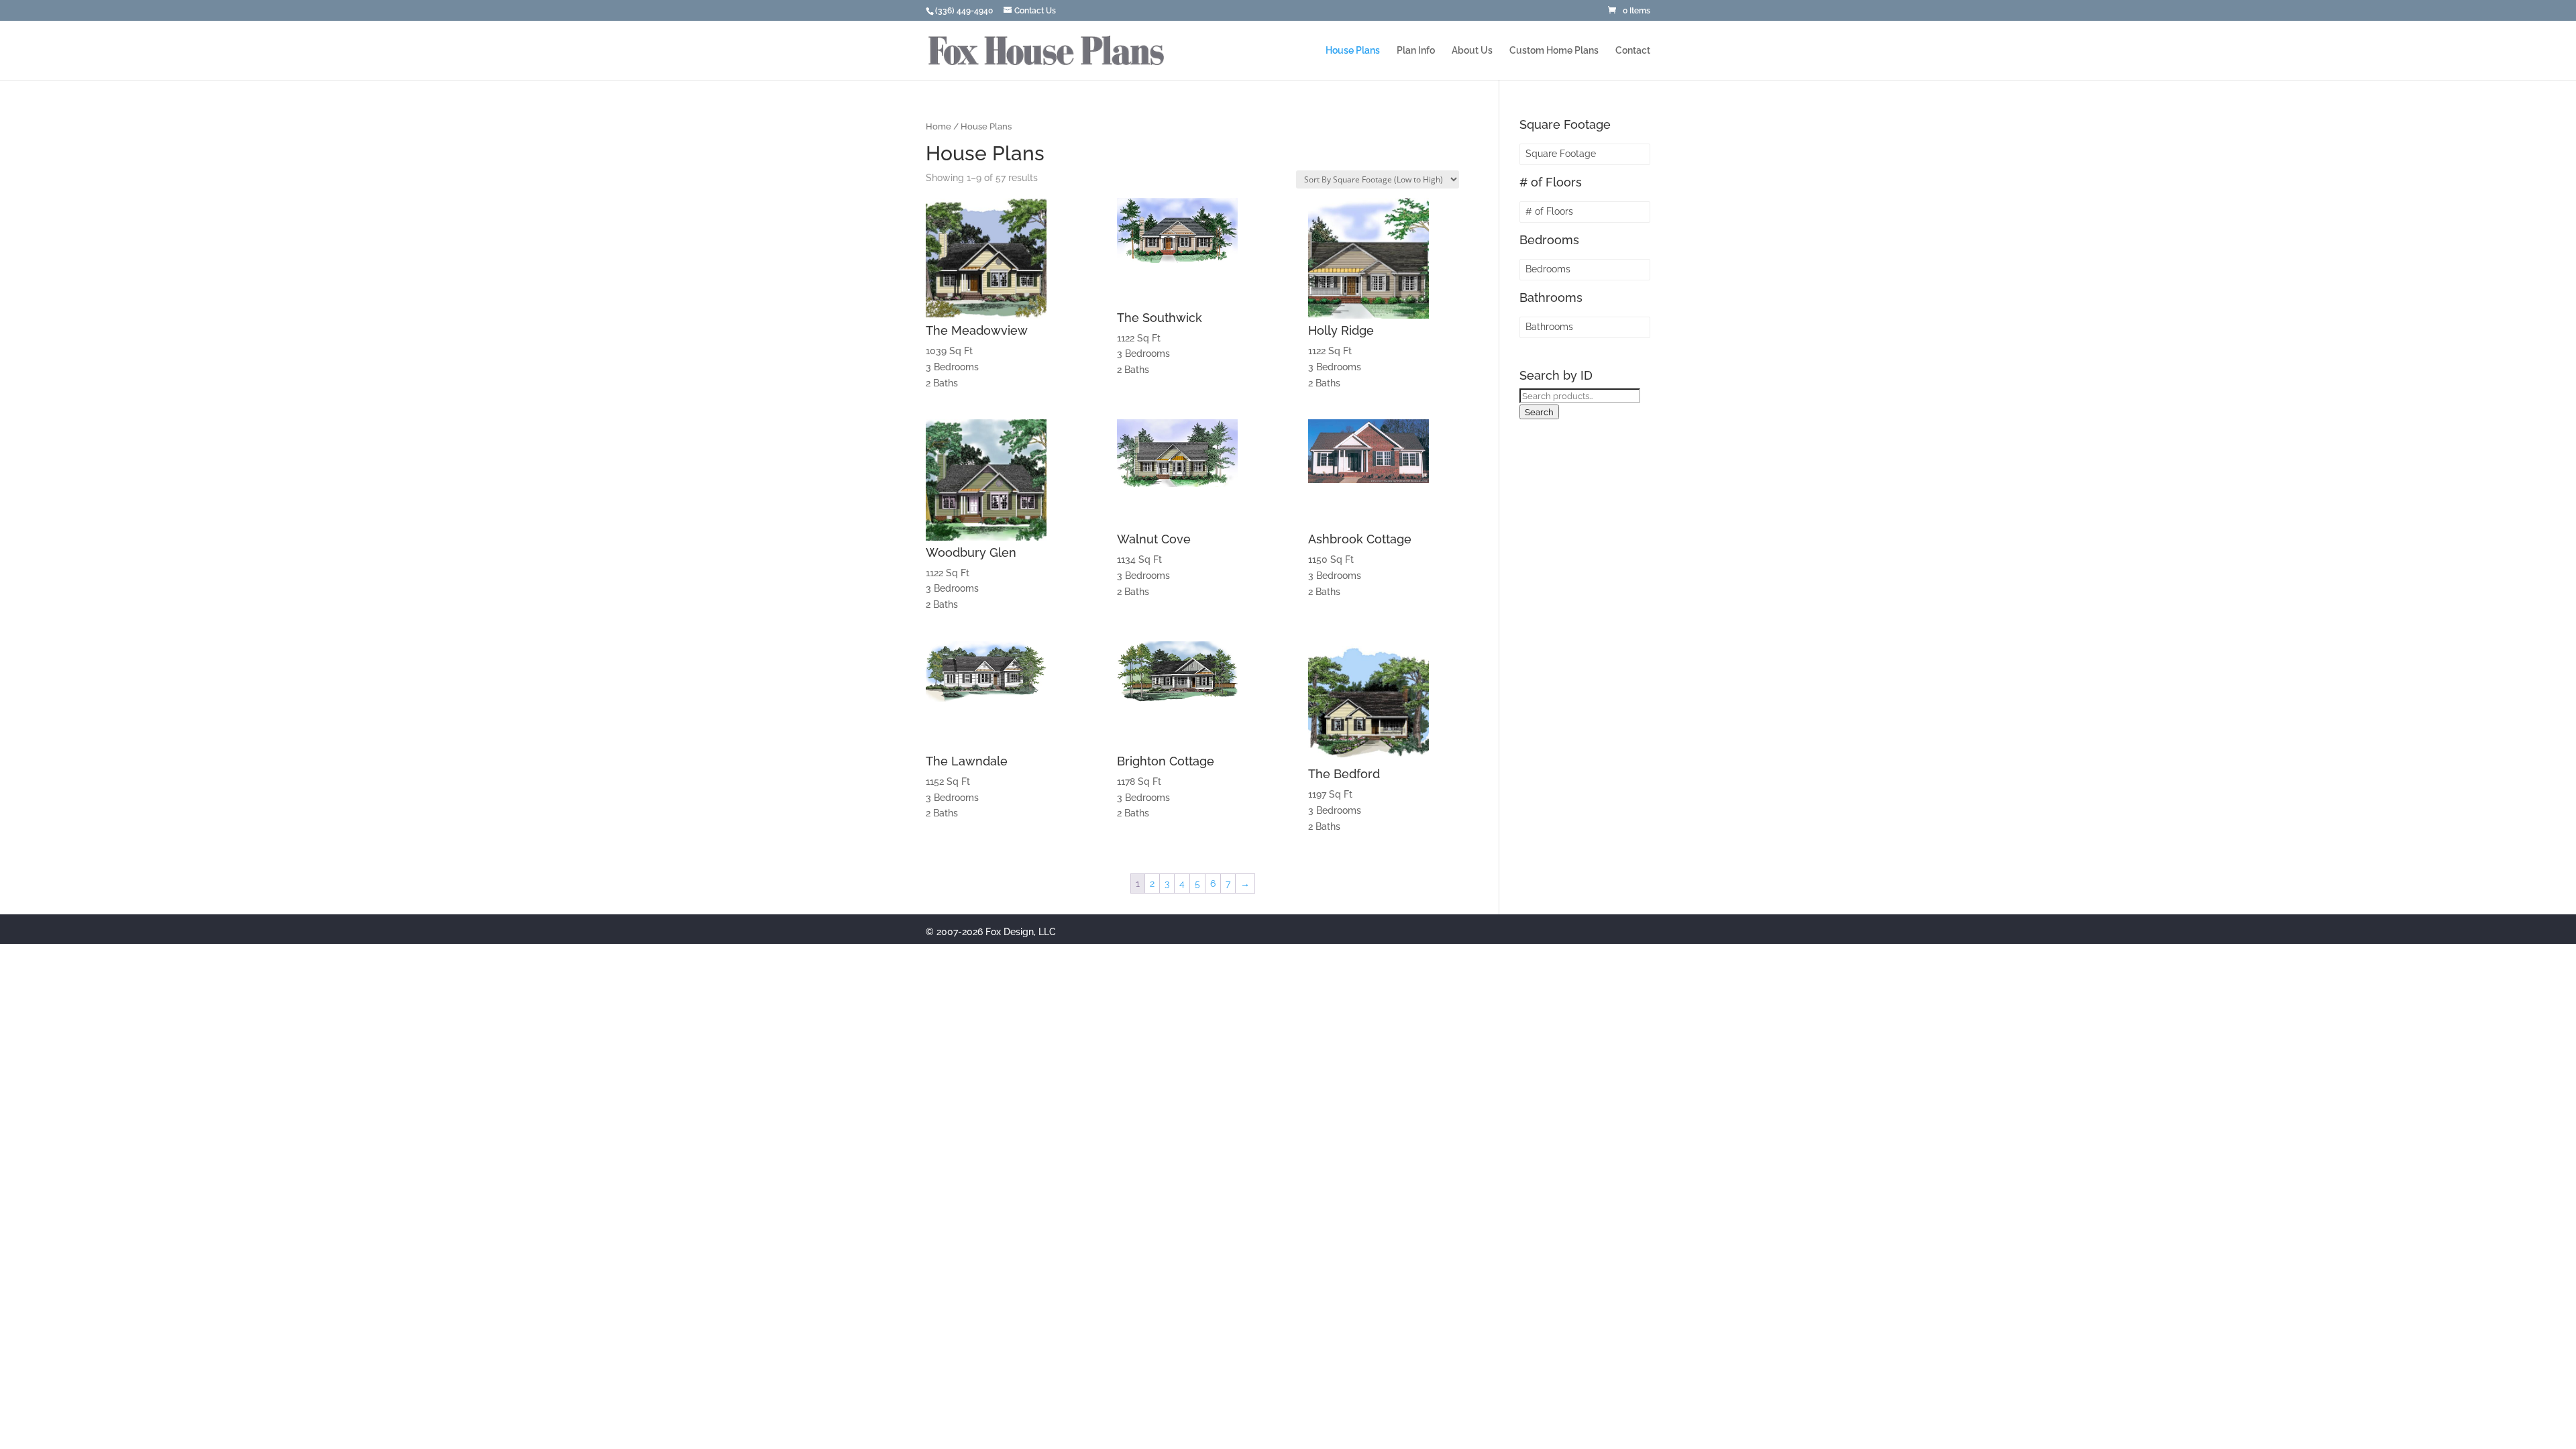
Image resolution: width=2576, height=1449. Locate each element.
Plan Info (1416, 51)
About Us (1472, 51)
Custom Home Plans (1554, 51)
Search (1539, 412)
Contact (1633, 51)
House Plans (1353, 51)
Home (938, 126)
